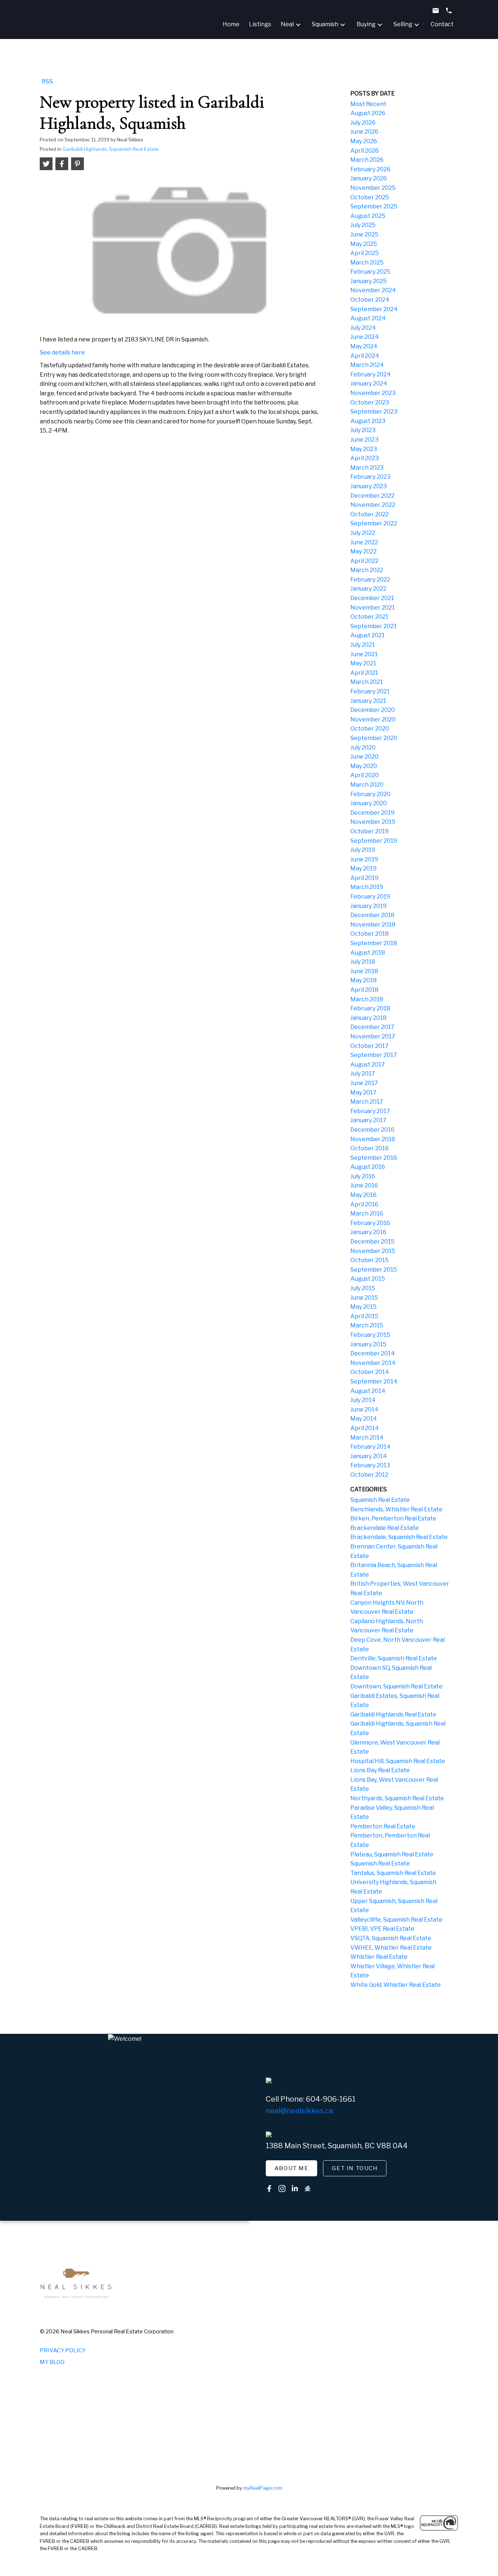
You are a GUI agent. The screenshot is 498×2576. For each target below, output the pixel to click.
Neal (287, 24)
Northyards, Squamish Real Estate (397, 1798)
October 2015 (369, 1260)
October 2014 (370, 1372)
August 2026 (368, 113)
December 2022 (372, 496)
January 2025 (369, 281)
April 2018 (364, 990)
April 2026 (365, 151)
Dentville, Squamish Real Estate (394, 1658)
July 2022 (363, 533)
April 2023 (365, 458)
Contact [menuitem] (442, 24)
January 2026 (369, 178)
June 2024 (365, 337)
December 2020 (373, 710)
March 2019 (367, 887)
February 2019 (370, 896)
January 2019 (368, 906)
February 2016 (370, 1223)
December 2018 (372, 915)
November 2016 (373, 1139)
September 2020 (374, 738)
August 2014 (368, 1391)
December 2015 (372, 1242)
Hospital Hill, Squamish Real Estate (398, 1761)
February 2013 (370, 1465)
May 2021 (363, 663)
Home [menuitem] (231, 24)
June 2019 (364, 859)
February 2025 (370, 272)
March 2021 (367, 682)
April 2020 (365, 775)
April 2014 (365, 1428)
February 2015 (370, 1335)
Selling (403, 24)
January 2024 (369, 383)
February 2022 (370, 580)
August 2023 (368, 421)
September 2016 (374, 1158)
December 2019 (372, 813)
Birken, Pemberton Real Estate (393, 1518)
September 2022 (374, 523)
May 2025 (364, 244)
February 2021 (370, 691)
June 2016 (364, 1185)
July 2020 (363, 747)
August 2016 (368, 1167)
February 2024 (371, 374)
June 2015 (364, 1298)
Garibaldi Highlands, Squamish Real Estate (111, 149)
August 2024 (368, 318)
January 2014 (369, 1456)
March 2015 (367, 1325)
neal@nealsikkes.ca (299, 2111)
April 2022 (364, 561)
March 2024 (367, 365)
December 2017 (372, 1027)
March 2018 (367, 999)
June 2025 (364, 234)
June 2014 (364, 1410)
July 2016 (363, 1176)
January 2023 (369, 486)
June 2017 (364, 1083)
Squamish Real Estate (380, 1500)
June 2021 (364, 654)
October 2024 (370, 300)
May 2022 (363, 551)
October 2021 (369, 617)
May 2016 (363, 1195)
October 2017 (369, 1046)
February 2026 (370, 169)
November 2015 (373, 1251)
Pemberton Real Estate (383, 1826)
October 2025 (370, 197)
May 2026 (364, 141)
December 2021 (372, 598)
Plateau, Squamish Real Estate (392, 1854)
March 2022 (367, 570)
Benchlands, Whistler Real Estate (396, 1509)
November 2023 (373, 393)
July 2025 (363, 225)
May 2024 (364, 346)
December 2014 (373, 1353)
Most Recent (368, 104)
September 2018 (374, 943)
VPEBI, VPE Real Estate (382, 1929)
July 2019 (363, 850)
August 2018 (368, 953)
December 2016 (372, 1130)
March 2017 (367, 1102)
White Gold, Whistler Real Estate (396, 1985)
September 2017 (374, 1055)
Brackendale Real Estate (385, 1528)
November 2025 (373, 188)
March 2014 (367, 1438)
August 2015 (368, 1279)
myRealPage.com (263, 2488)
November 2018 (373, 925)
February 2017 (370, 1111)
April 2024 (365, 356)
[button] (292, 2168)
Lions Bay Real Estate (380, 1770)
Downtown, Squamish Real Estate (396, 1686)
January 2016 (368, 1232)
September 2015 (374, 1270)
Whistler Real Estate (379, 1957)
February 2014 (370, 1447)
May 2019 (363, 868)
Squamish (325, 24)
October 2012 (369, 1475)
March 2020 (367, 785)
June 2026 (364, 132)
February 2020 (370, 794)
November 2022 (373, 505)
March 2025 (367, 263)
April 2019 (364, 878)
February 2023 (370, 477)
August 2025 (368, 216)
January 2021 (368, 701)
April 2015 (364, 1316)
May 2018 (363, 980)
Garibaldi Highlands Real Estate (393, 1714)
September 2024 (374, 309)
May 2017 (363, 1093)
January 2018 (368, 1018)
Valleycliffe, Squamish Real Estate (396, 1920)
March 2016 (367, 1213)
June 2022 (364, 542)
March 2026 (367, 160)
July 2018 (363, 962)
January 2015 (368, 1344)
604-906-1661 (331, 2099)
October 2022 (369, 514)
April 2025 (365, 253)
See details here (62, 353)
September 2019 (374, 841)
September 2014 (374, 1381)
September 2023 (374, 412)
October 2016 (369, 1148)
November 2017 (373, 1036)
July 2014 (363, 1400)
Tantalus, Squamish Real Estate (393, 1873)
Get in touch (355, 2168)
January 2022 (368, 589)
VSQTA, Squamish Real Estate (391, 1938)
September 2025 (374, 206)
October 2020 (370, 729)
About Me (292, 2168)
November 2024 (373, 290)
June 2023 (364, 440)
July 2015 (363, 1288)
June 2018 (364, 971)
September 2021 (373, 626)
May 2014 (364, 1419)
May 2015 (363, 1307)
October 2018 (369, 934)
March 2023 (367, 468)
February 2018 (370, 1008)
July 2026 (363, 123)
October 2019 (369, 831)
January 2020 (369, 803)
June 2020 (364, 757)
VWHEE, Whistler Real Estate (391, 1948)
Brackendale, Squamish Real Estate (399, 1537)
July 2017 (363, 1074)
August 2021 (367, 635)
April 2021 (364, 673)
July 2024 (363, 328)
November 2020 (373, 719)
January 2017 (368, 1120)
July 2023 (363, 430)
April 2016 (364, 1204)
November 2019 (373, 822)
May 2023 (364, 449)
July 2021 (363, 645)
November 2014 (373, 1363)
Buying (366, 24)
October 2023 (370, 402)
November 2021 (373, 608)
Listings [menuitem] (260, 24)
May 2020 (364, 766)
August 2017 (368, 1064)
